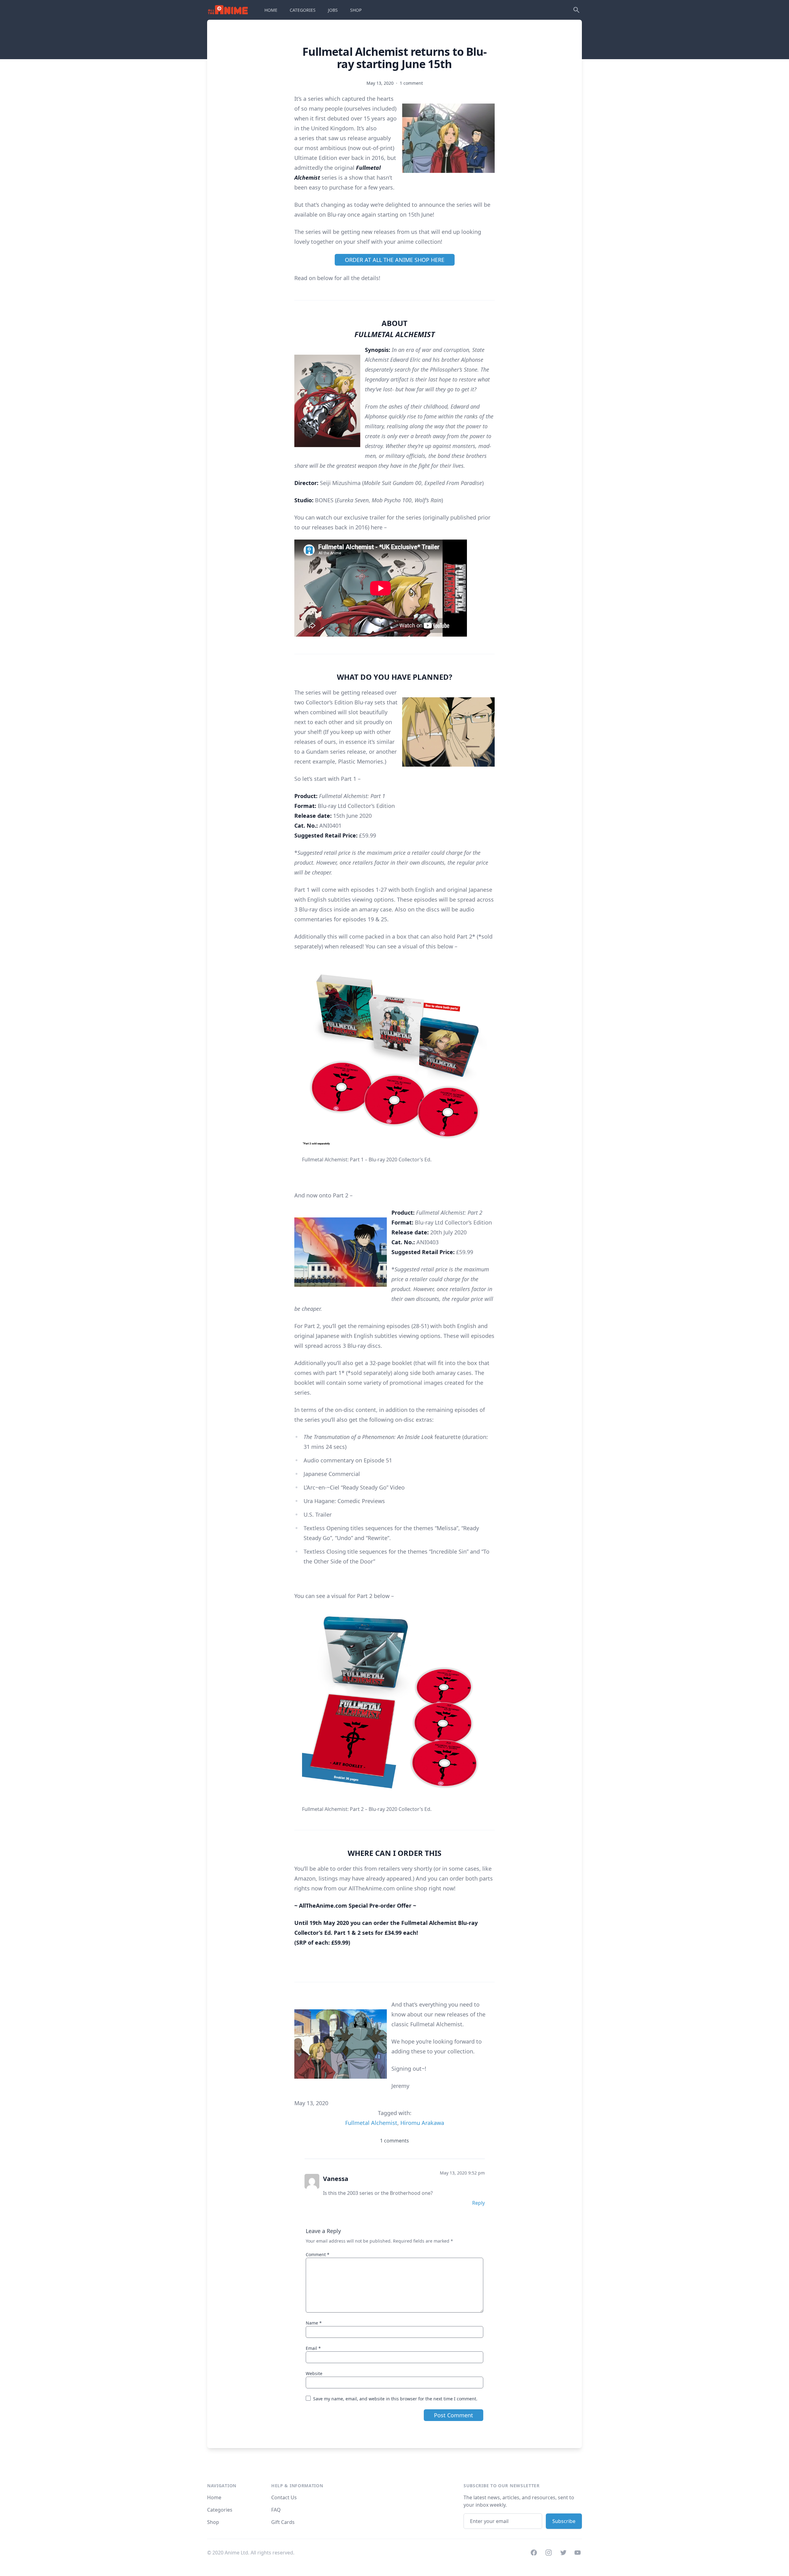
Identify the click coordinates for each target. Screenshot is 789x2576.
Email (313, 2348)
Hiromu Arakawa (422, 2123)
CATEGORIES (303, 10)
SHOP (356, 10)
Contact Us (284, 2497)
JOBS (333, 10)
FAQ (276, 2510)
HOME (271, 10)
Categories (220, 2510)
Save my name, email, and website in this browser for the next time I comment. (395, 2399)
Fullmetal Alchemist (371, 2123)
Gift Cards (283, 2522)
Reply (478, 2203)
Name (314, 2323)
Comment (318, 2254)
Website (314, 2373)
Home (214, 2497)
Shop (213, 2522)
